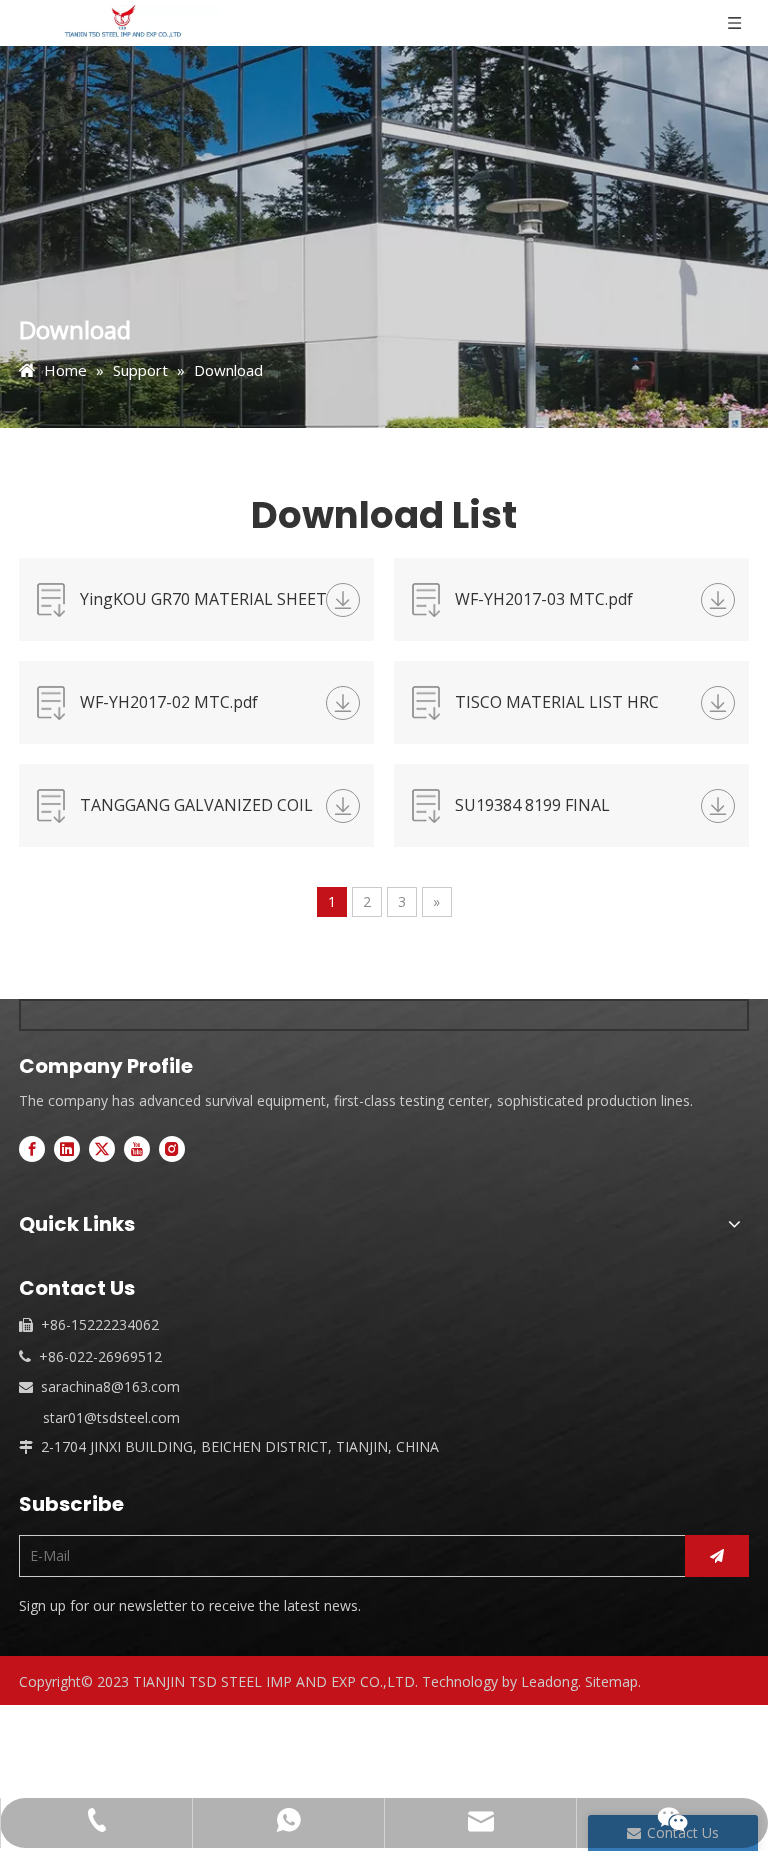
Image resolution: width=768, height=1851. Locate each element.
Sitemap (611, 1681)
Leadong (549, 1681)
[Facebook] (32, 1149)
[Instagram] (172, 1149)
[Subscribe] (717, 1556)
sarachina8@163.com (110, 1386)
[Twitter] (102, 1149)
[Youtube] (137, 1149)
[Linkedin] (67, 1149)
